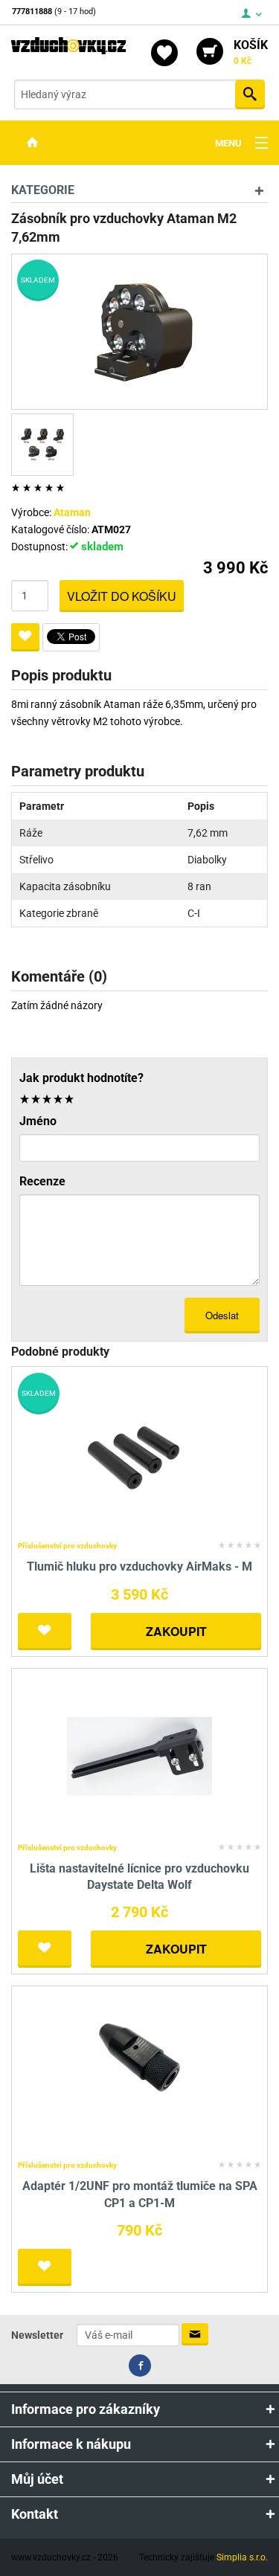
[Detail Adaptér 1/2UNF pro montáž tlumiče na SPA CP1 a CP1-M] (139, 2074)
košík (251, 52)
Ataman (72, 512)
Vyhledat (250, 94)
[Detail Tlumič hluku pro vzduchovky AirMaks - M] (139, 1454)
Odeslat (222, 1315)
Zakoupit (176, 1631)
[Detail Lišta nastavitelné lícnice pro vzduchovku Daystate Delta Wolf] (139, 1755)
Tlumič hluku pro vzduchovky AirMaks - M (139, 1566)
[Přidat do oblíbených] (25, 637)
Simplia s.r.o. (242, 2557)
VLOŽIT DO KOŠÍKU (122, 596)
